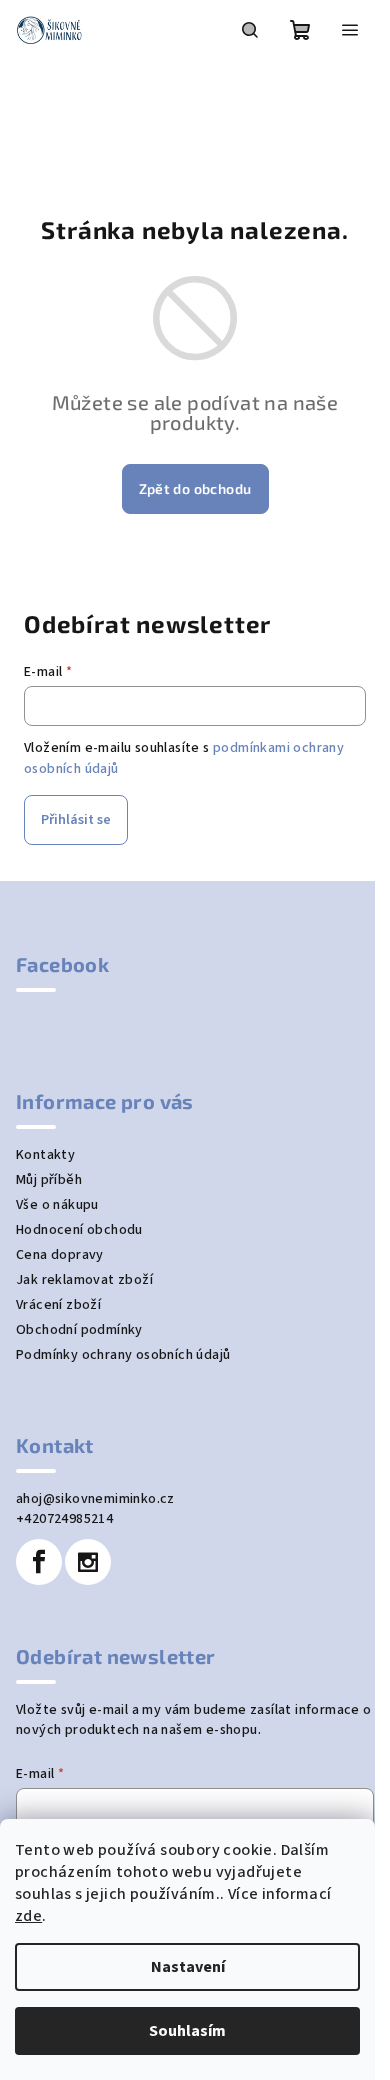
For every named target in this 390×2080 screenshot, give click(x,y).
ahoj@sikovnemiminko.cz (95, 1499)
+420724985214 (64, 1519)
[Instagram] (88, 1562)
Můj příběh (49, 1180)
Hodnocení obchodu (79, 1230)
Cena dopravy (60, 1255)
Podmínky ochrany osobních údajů (123, 1355)
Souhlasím (187, 2031)
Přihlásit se (76, 820)
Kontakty (45, 1155)
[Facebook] (39, 1562)
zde (28, 1916)
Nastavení (188, 1967)
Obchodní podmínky (79, 1330)
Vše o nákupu (57, 1205)
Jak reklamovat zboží (84, 1280)
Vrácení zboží (58, 1305)
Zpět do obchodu (195, 488)
